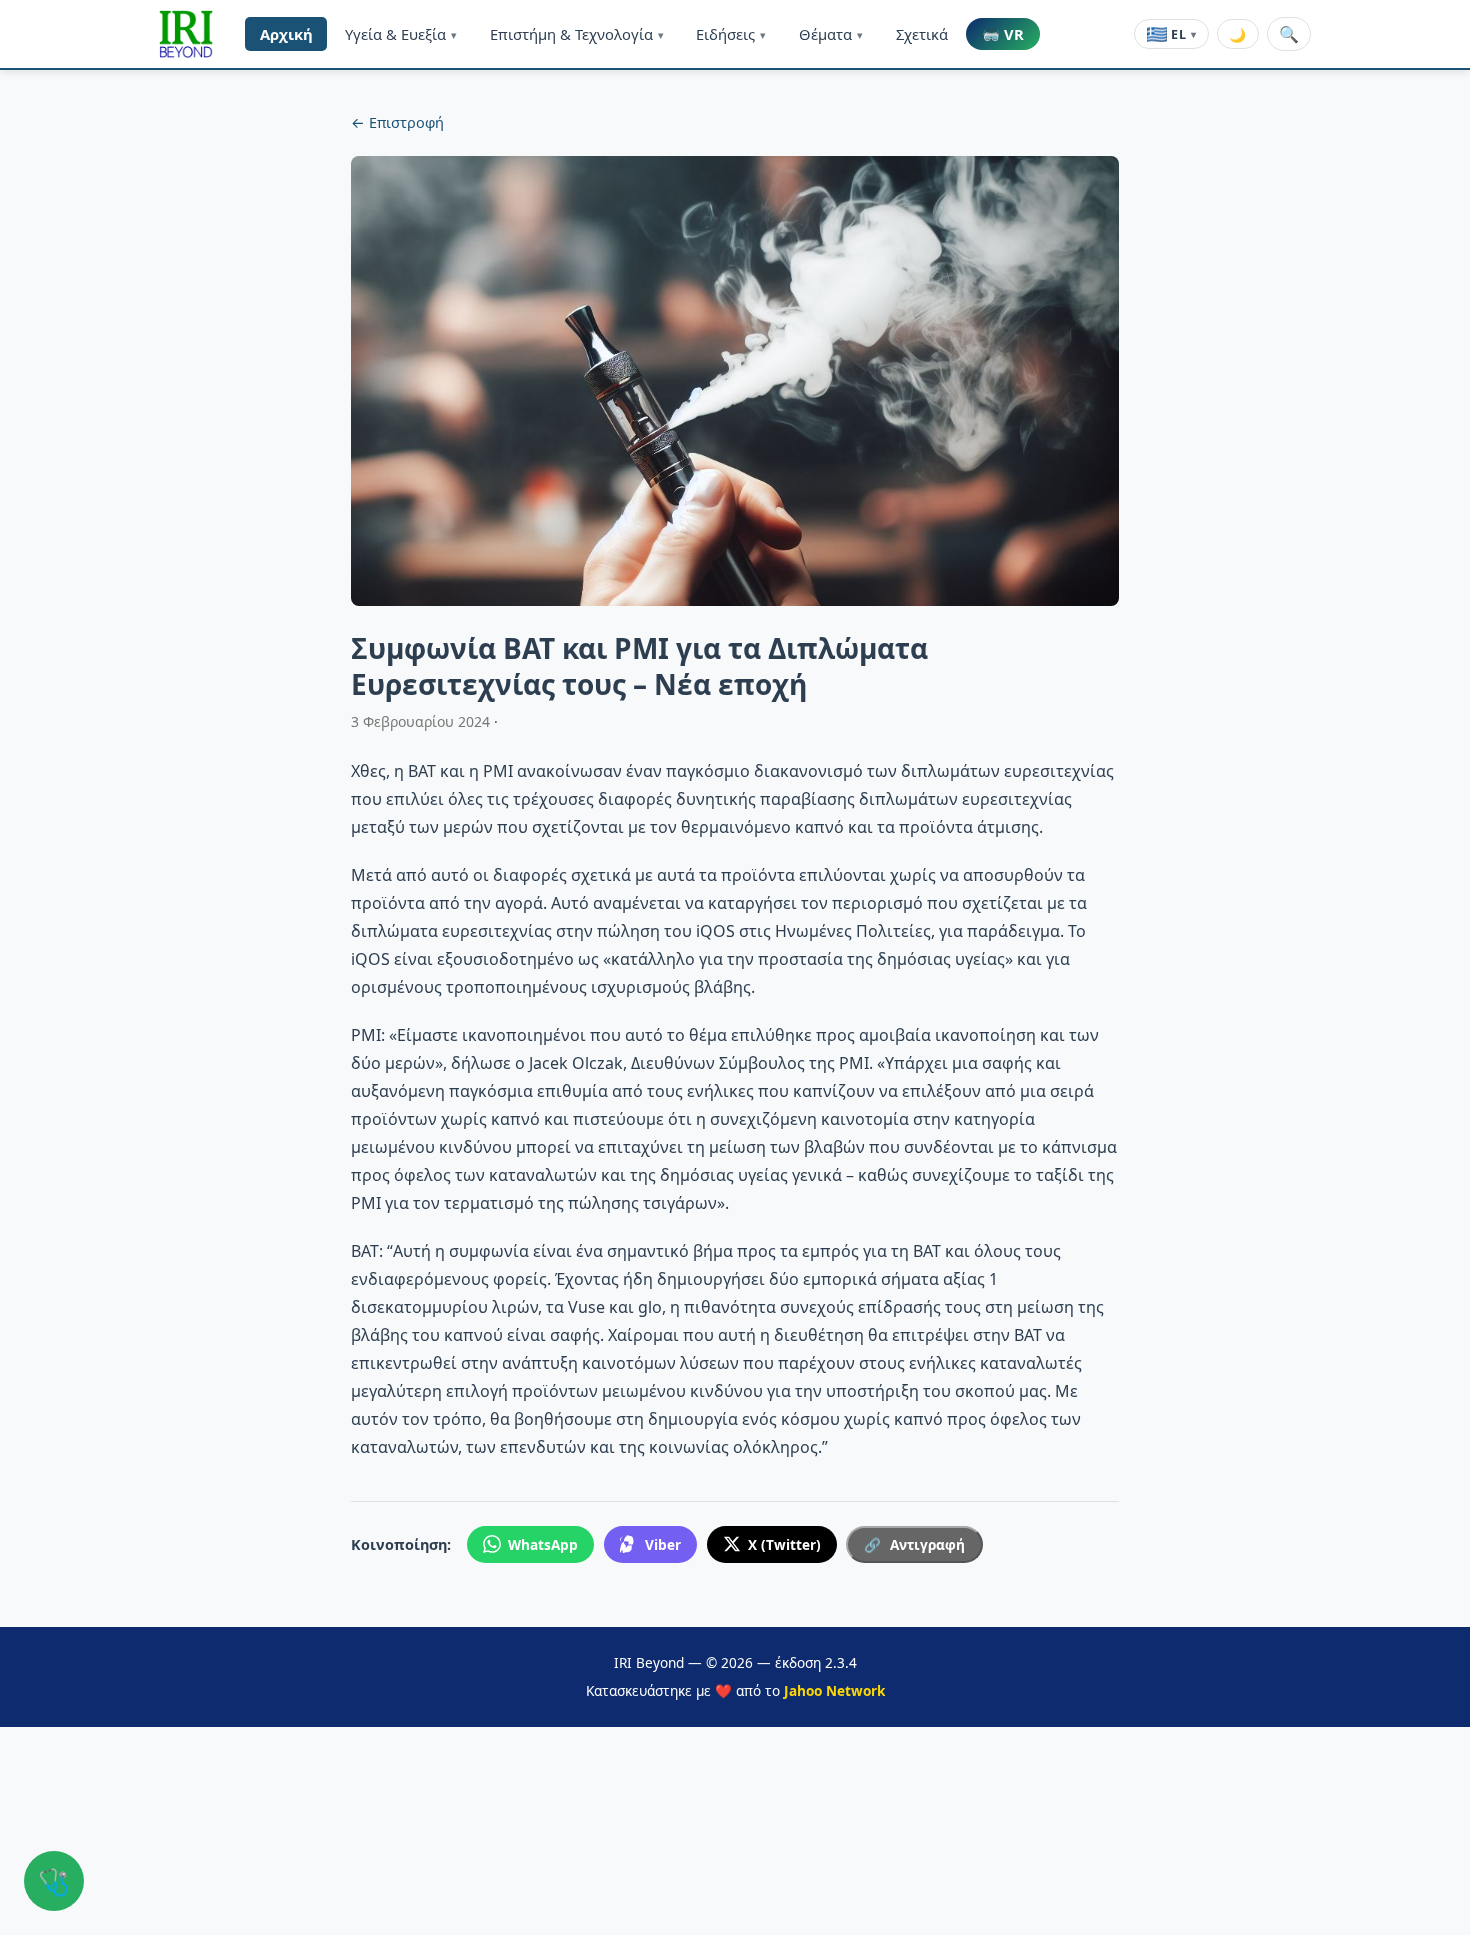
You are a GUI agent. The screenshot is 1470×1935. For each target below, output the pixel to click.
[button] (186, 34)
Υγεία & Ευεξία (401, 34)
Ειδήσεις (731, 34)
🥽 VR (1003, 34)
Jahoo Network (834, 1690)
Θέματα (831, 34)
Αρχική (286, 34)
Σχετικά (922, 34)
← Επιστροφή (397, 122)
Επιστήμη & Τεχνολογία (577, 34)
